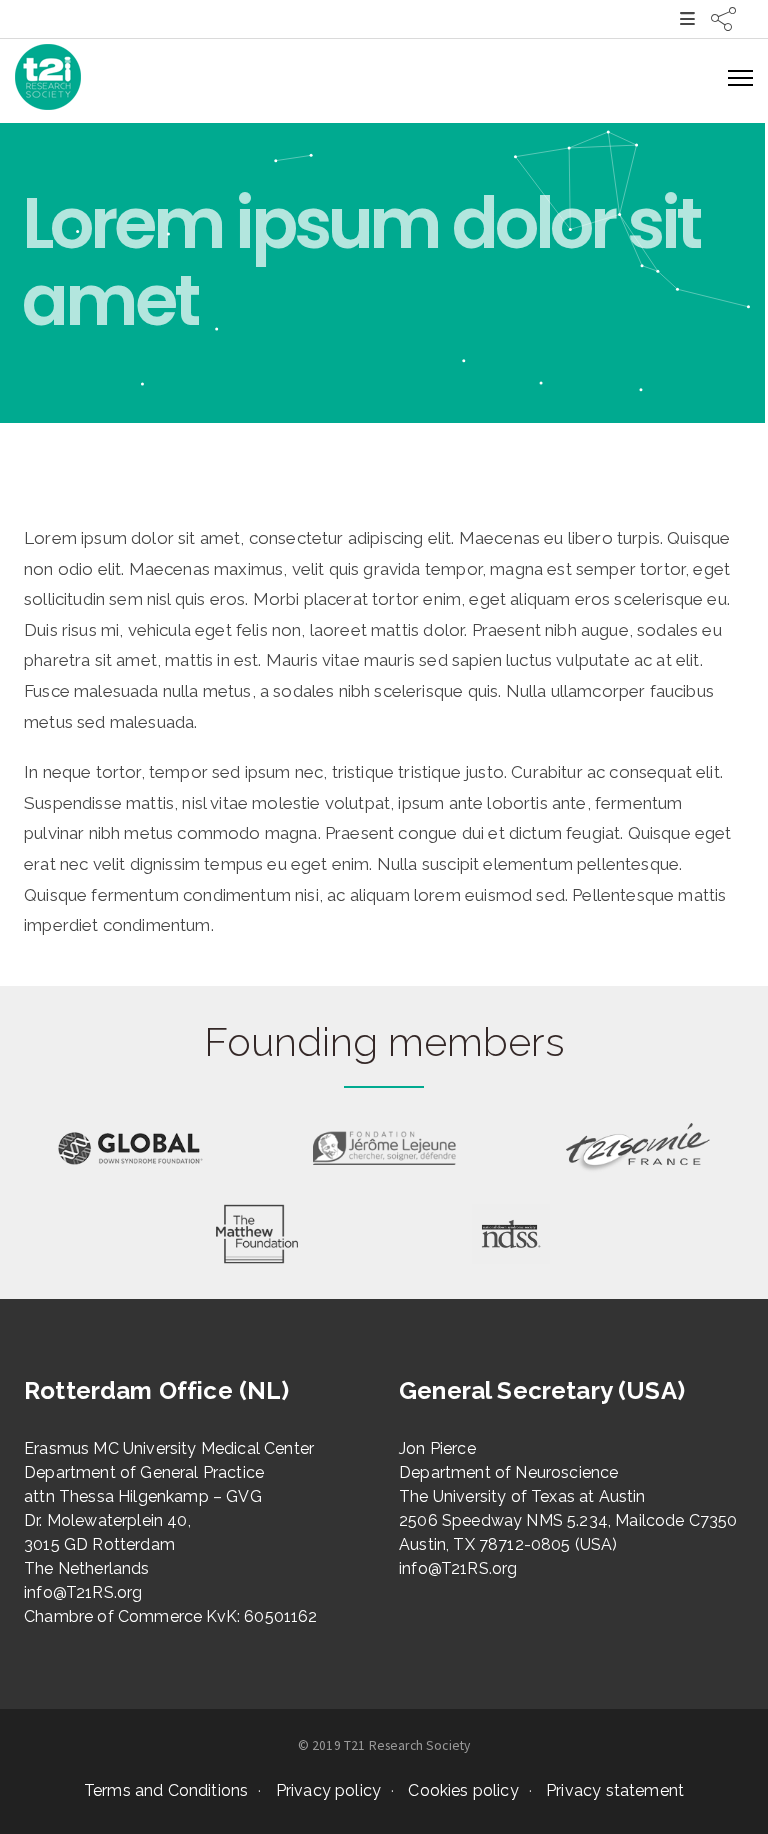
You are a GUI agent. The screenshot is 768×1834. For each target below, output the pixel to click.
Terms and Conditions (166, 1790)
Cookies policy (463, 1790)
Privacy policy (328, 1790)
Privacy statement (615, 1790)
